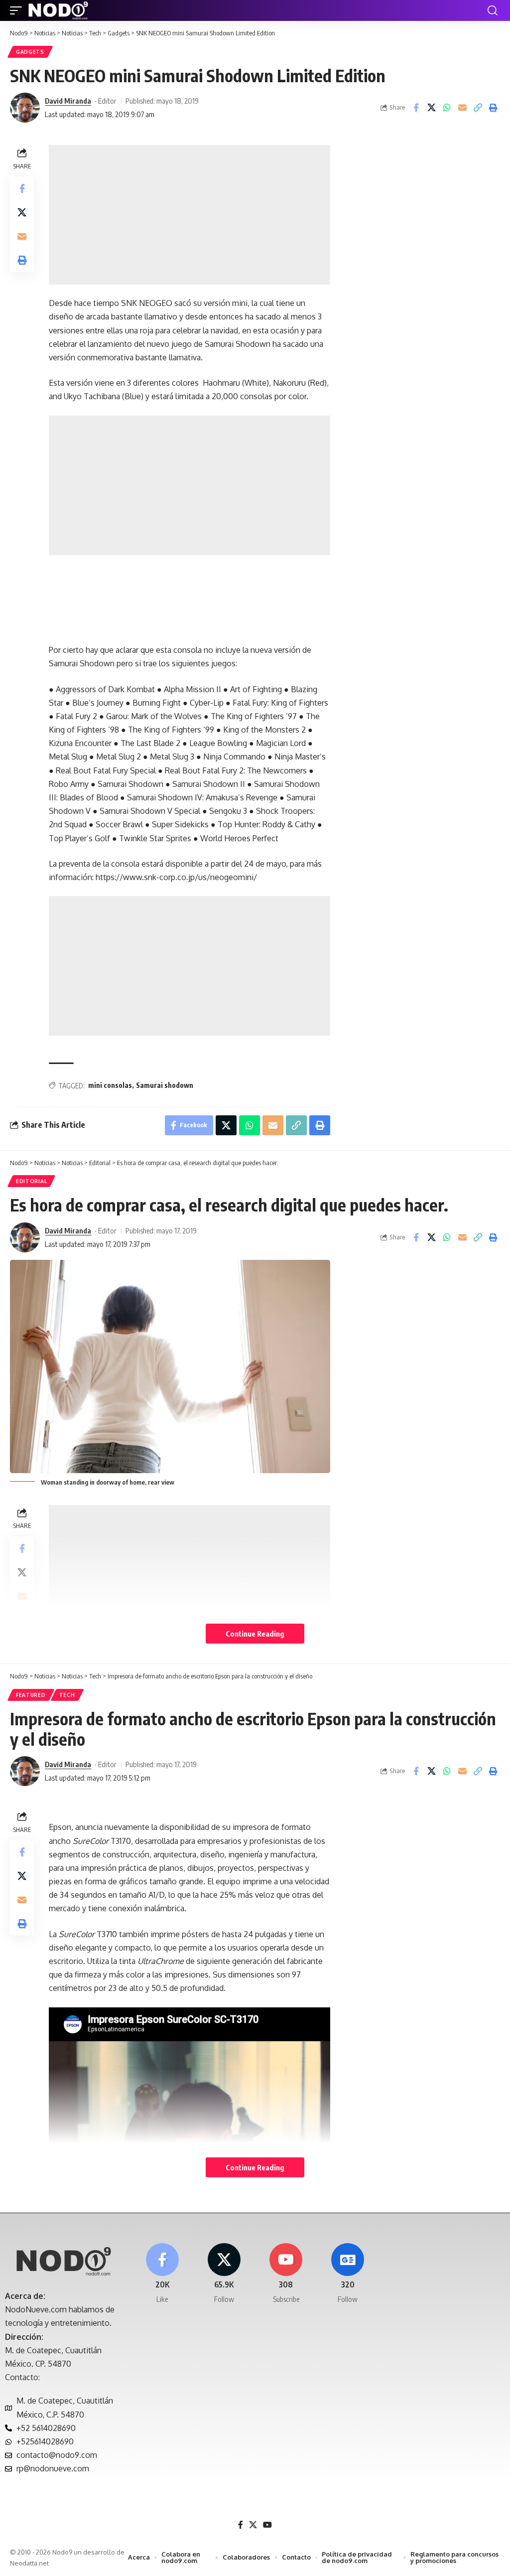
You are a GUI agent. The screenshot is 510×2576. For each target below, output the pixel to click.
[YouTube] (267, 2525)
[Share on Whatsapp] (447, 108)
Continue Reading (255, 1634)
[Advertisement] (190, 215)
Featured (31, 1695)
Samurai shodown (165, 1085)
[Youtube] (286, 2274)
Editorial (31, 1181)
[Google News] (348, 2274)
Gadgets (30, 52)
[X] (224, 2274)
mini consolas (110, 1085)
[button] (18, 10)
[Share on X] (431, 108)
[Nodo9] (58, 10)
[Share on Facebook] (416, 108)
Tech (67, 1695)
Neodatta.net (29, 2563)
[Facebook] (162, 2274)
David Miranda (68, 101)
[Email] (462, 108)
